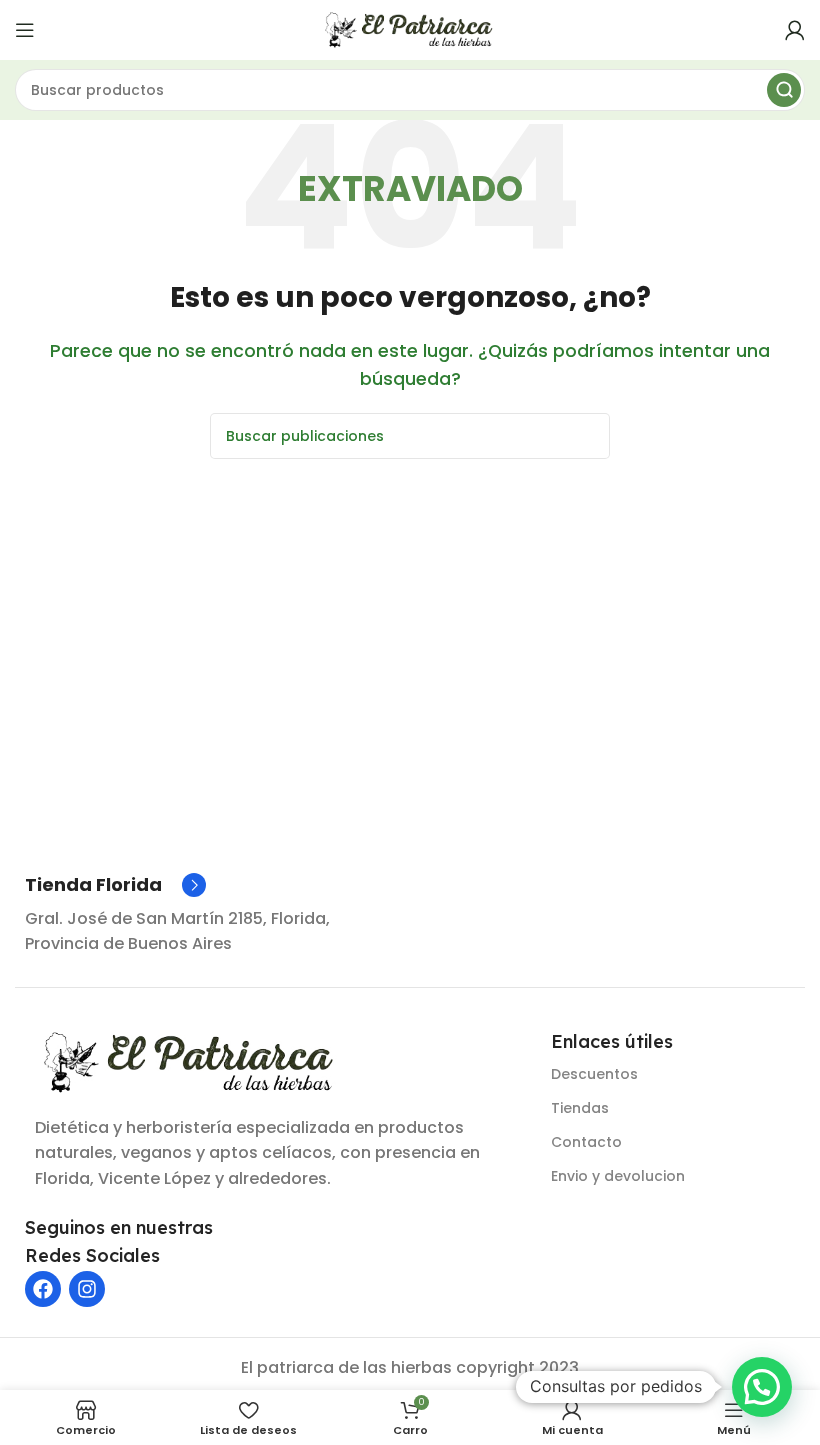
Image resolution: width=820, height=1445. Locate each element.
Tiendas (580, 1108)
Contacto (586, 1142)
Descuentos (594, 1074)
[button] (762, 1387)
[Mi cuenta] (795, 30)
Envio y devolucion (618, 1176)
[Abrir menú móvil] (25, 30)
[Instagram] (87, 1289)
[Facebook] (43, 1289)
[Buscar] (784, 90)
